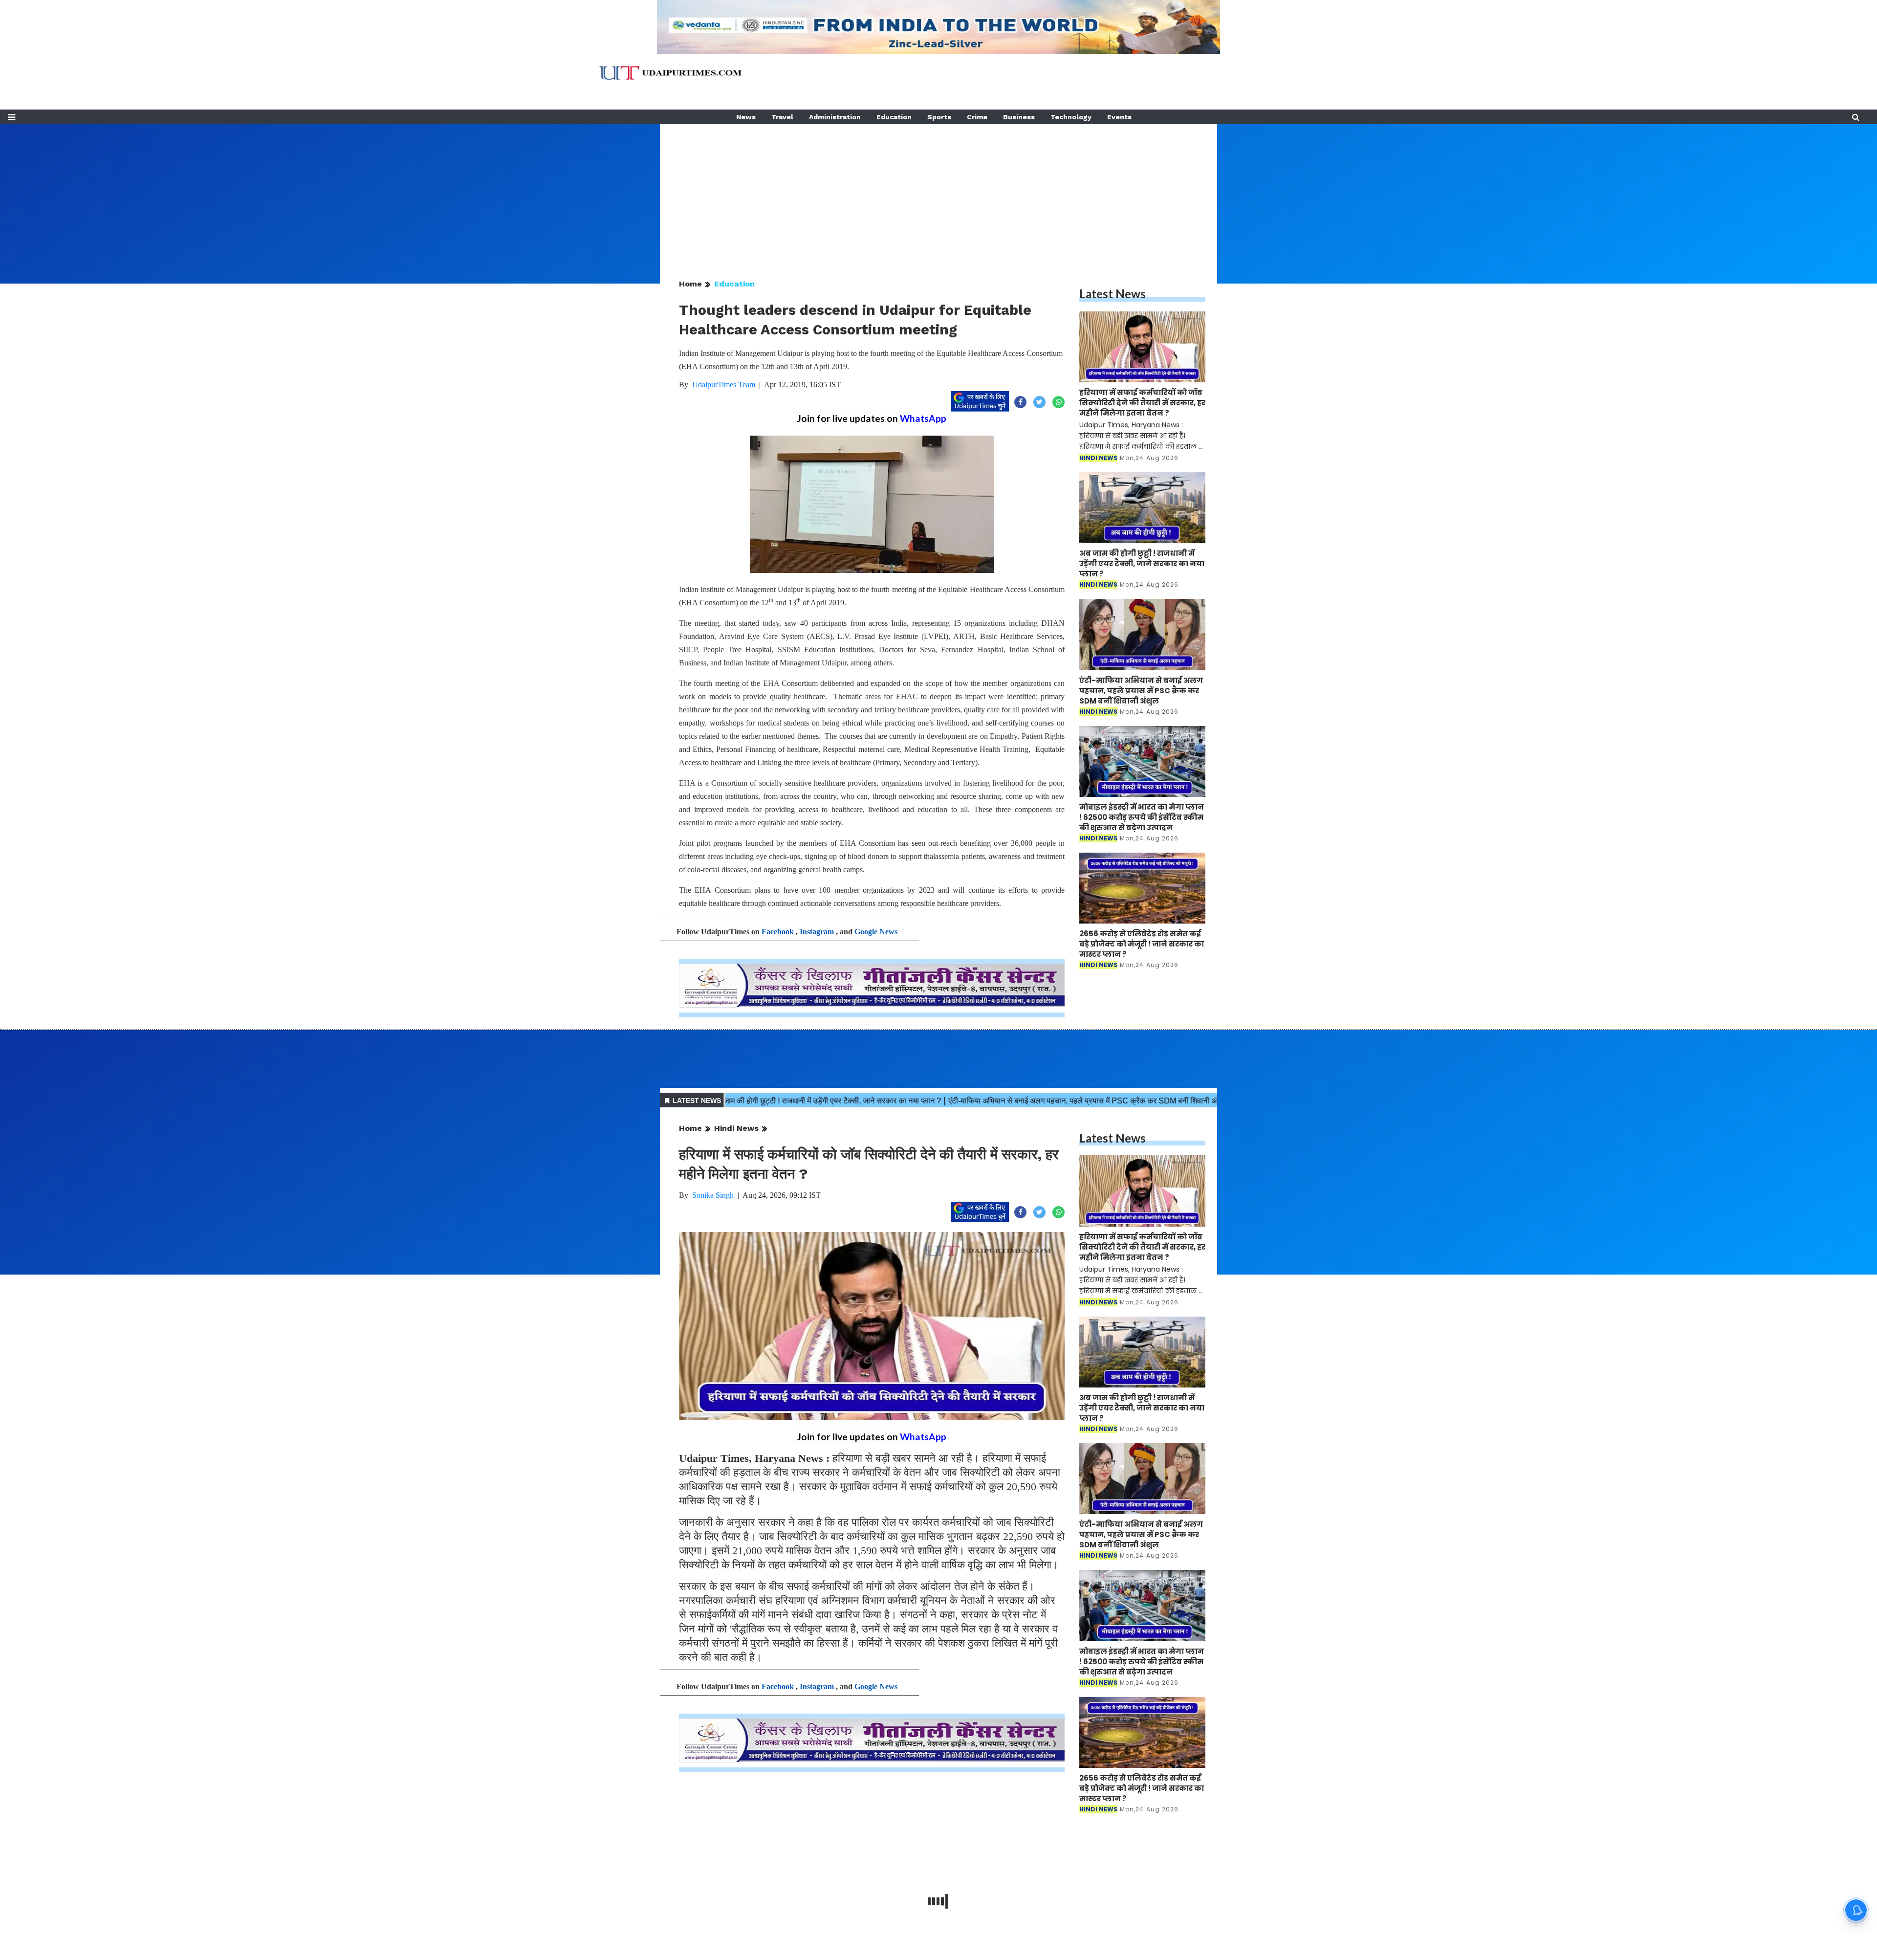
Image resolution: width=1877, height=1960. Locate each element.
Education (894, 117)
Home (690, 284)
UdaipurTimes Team (724, 385)
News (746, 117)
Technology (1071, 117)
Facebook (778, 932)
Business (1019, 117)
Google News (876, 932)
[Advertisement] (938, 193)
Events (1119, 117)
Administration (835, 117)
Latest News (1113, 294)
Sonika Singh (713, 1195)
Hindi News (736, 1128)
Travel (782, 117)
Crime (977, 117)
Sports (939, 117)
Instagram (817, 932)
